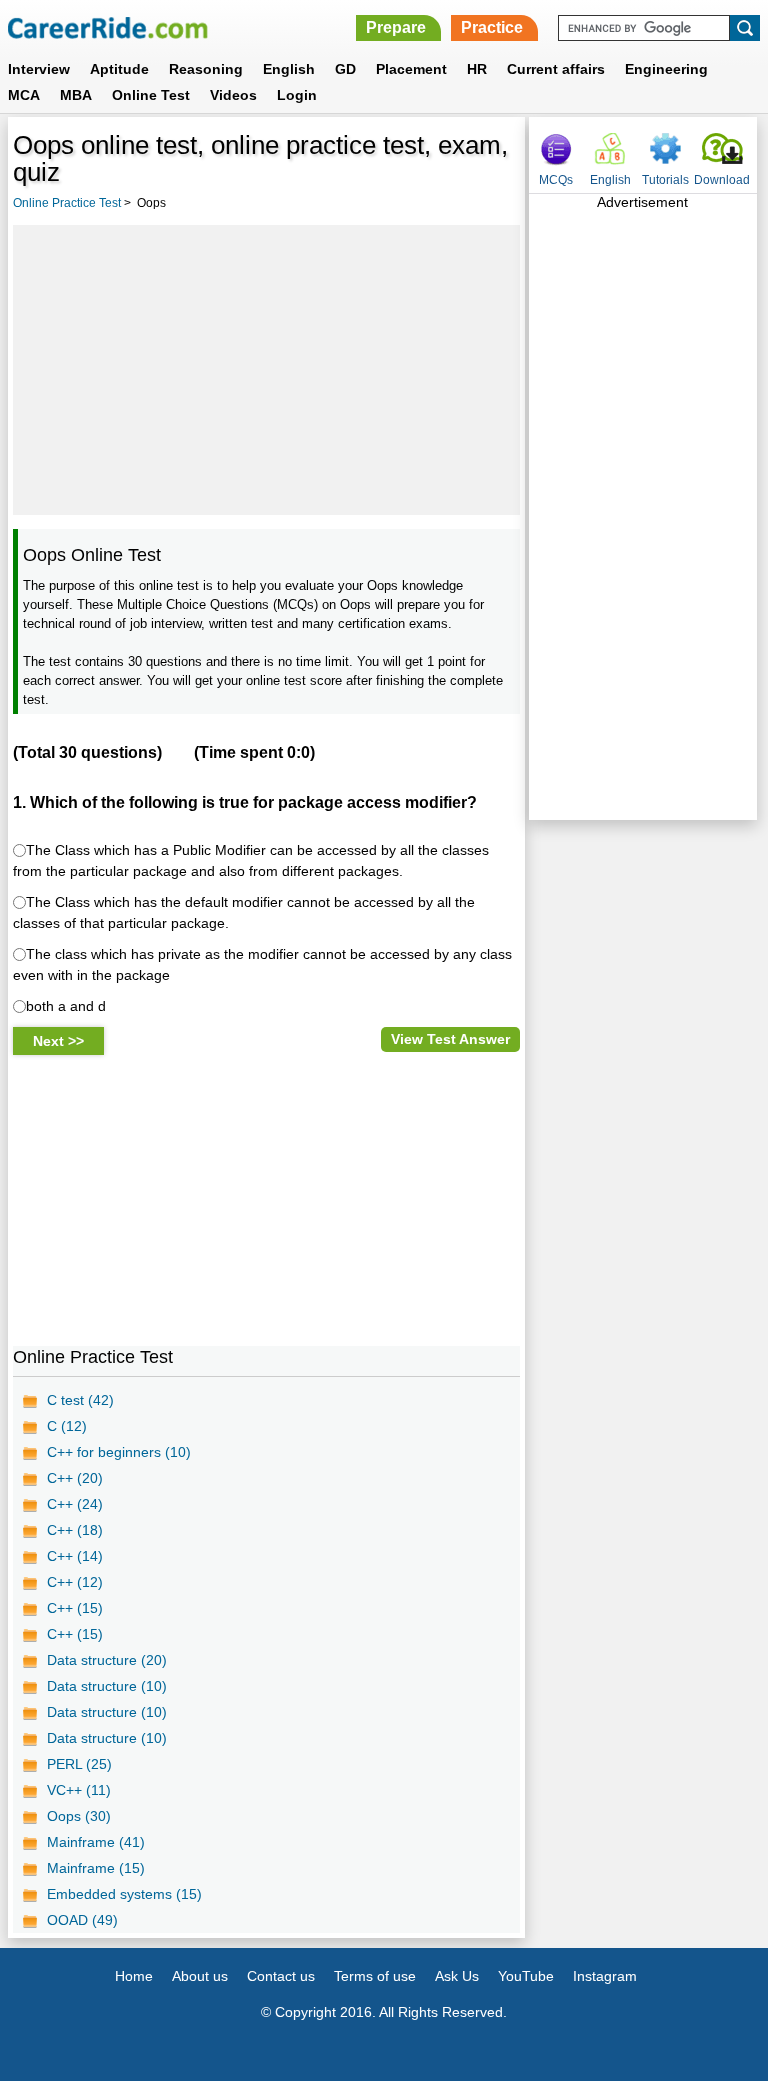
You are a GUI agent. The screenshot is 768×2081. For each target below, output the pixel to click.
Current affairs (556, 69)
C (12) (67, 1426)
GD (345, 69)
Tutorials (665, 180)
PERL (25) (79, 1764)
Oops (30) (79, 1816)
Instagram (605, 1976)
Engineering (666, 69)
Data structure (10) (107, 1686)
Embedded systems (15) (124, 1894)
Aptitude (119, 69)
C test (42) (80, 1400)
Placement (411, 69)
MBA (76, 95)
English (289, 69)
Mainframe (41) (96, 1842)
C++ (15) (75, 1608)
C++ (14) (75, 1556)
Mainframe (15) (96, 1868)
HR (477, 69)
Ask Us (457, 1976)
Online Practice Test (67, 203)
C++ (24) (75, 1504)
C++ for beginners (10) (119, 1452)
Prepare (396, 27)
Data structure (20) (107, 1660)
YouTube (526, 1976)
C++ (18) (75, 1530)
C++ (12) (75, 1582)
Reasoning (206, 69)
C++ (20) (75, 1478)
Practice (492, 27)
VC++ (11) (79, 1790)
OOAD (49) (82, 1920)
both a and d (66, 1006)
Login (297, 95)
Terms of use (375, 1976)
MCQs (556, 180)
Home (134, 1976)
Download (722, 180)
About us (200, 1976)
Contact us (281, 1976)
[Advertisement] (266, 370)
